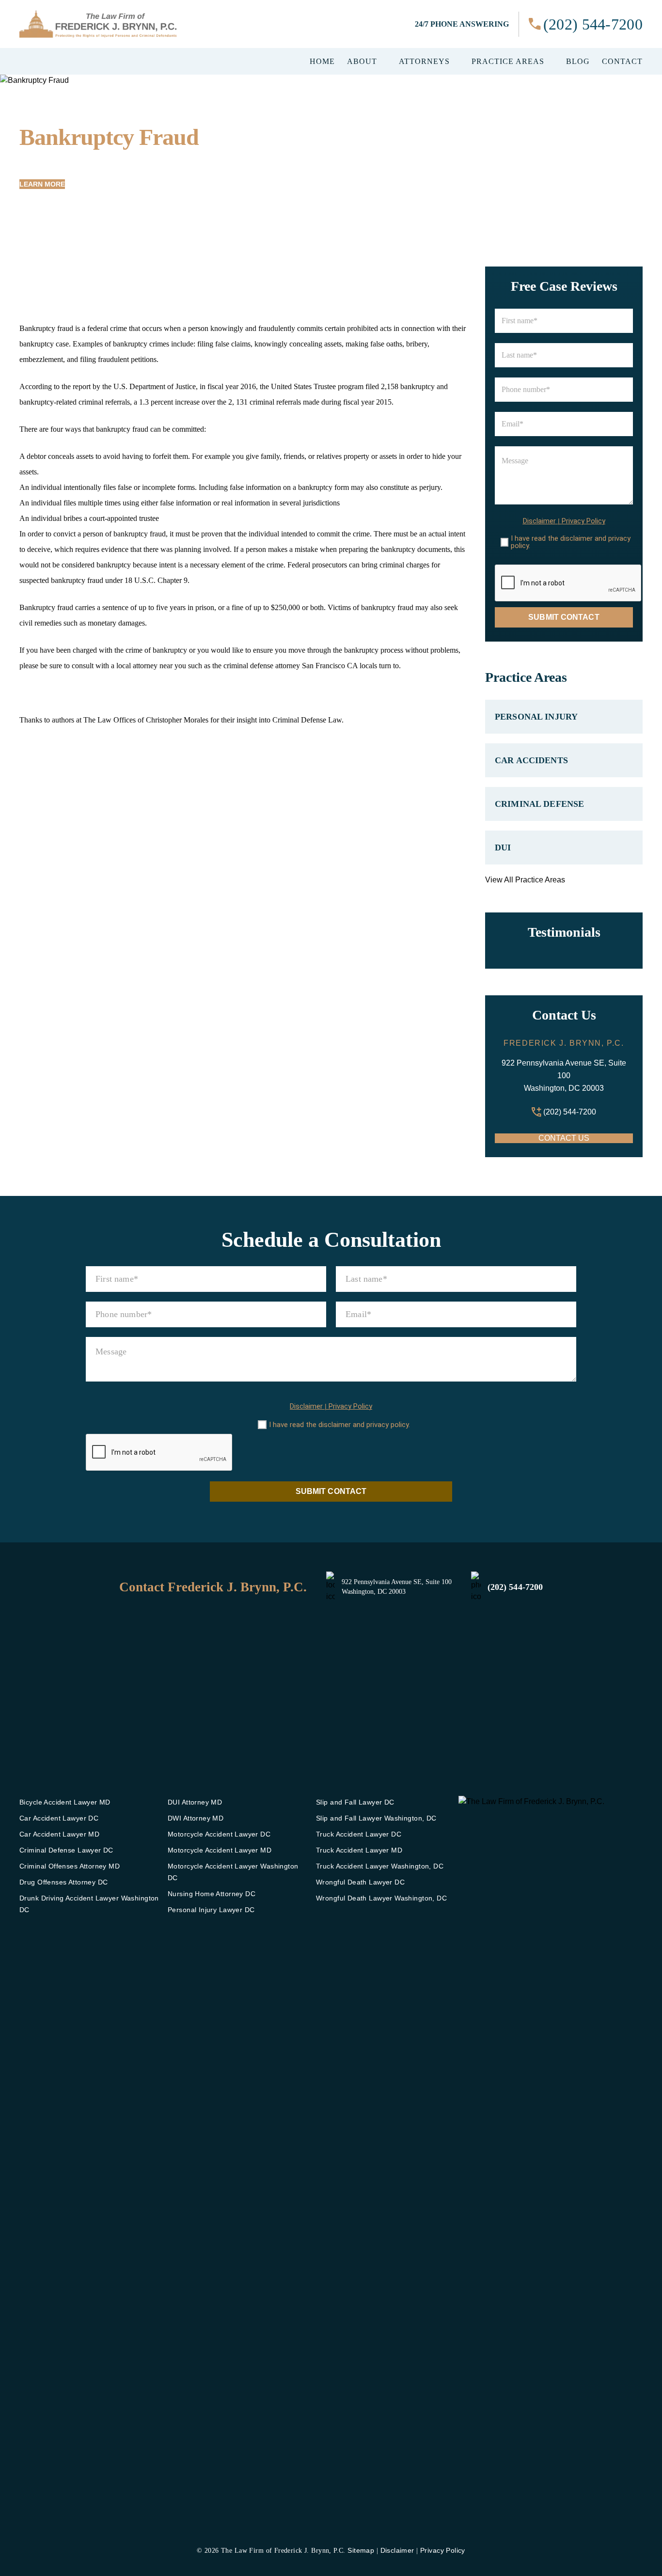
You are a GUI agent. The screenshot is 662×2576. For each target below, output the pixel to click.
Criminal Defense (539, 804)
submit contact (564, 617)
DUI (503, 848)
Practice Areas (508, 62)
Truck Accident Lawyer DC (359, 1834)
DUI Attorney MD (195, 1802)
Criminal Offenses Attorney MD (70, 1866)
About (362, 62)
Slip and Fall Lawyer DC (355, 1802)
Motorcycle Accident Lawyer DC (219, 1834)
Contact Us (564, 1138)
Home (322, 62)
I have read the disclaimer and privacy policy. (571, 542)
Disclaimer (539, 521)
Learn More (42, 184)
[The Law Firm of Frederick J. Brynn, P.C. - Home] (98, 24)
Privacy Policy (583, 521)
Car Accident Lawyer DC (59, 1818)
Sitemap (361, 2550)
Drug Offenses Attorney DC (64, 1882)
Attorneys (424, 62)
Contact (622, 62)
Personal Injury (536, 717)
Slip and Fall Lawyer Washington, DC (376, 1818)
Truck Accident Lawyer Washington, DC (380, 1866)
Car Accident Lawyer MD (59, 1834)
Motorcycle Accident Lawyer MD (220, 1850)
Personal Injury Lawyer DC (211, 1910)
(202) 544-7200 (593, 24)
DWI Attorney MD (196, 1818)
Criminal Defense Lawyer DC (66, 1850)
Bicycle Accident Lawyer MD (65, 1802)
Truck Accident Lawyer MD (359, 1850)
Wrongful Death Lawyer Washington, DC (381, 1898)
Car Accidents (531, 760)
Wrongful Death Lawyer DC (360, 1882)
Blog (578, 62)
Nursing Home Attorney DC (212, 1894)
